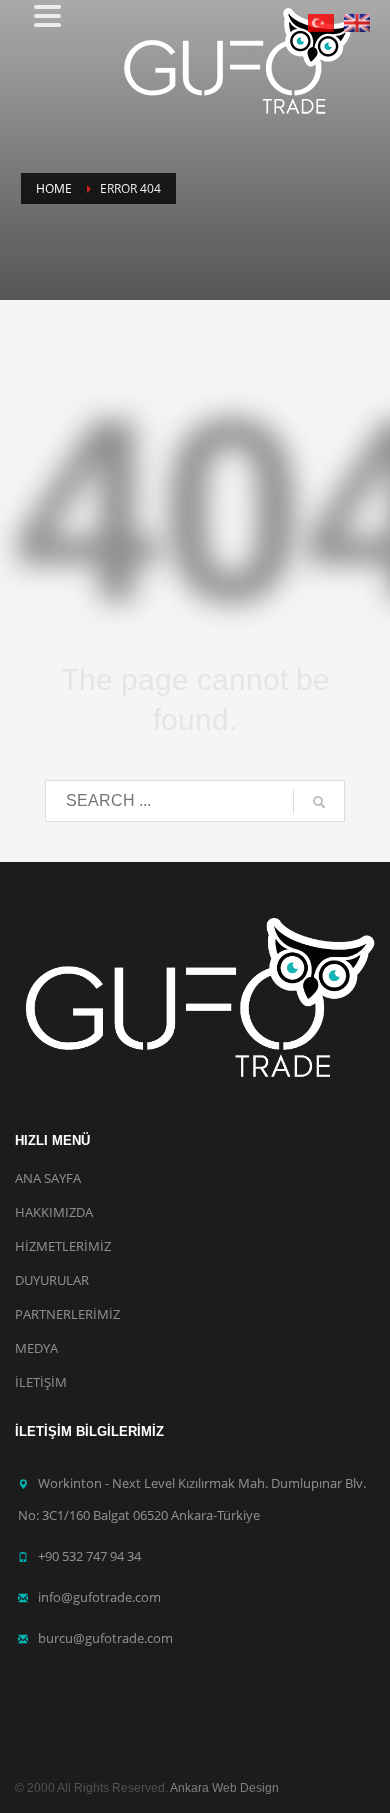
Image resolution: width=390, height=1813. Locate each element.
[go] (319, 802)
